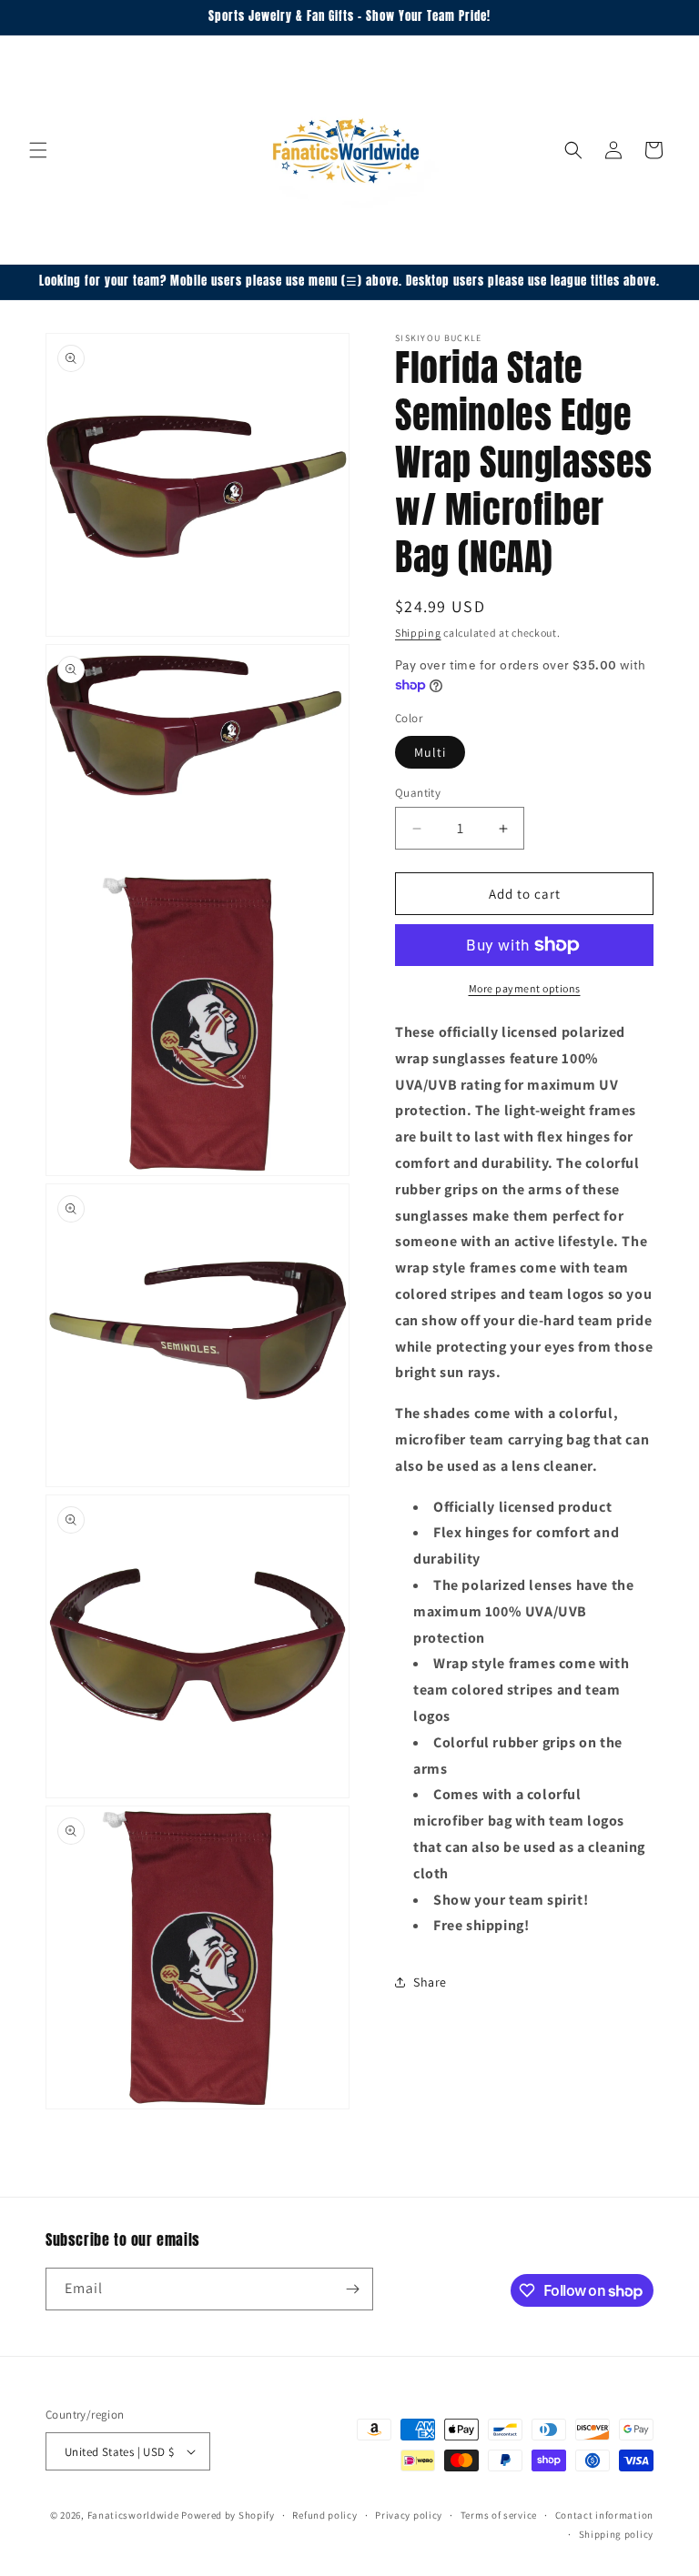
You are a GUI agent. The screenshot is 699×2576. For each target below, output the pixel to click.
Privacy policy (409, 2515)
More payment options (525, 988)
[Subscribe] (352, 2289)
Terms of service (499, 2515)
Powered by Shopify (228, 2515)
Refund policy (324, 2515)
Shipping (418, 633)
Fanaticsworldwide (133, 2515)
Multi (430, 752)
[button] (38, 150)
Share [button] (430, 1982)
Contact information (604, 2515)
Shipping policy (617, 2534)
